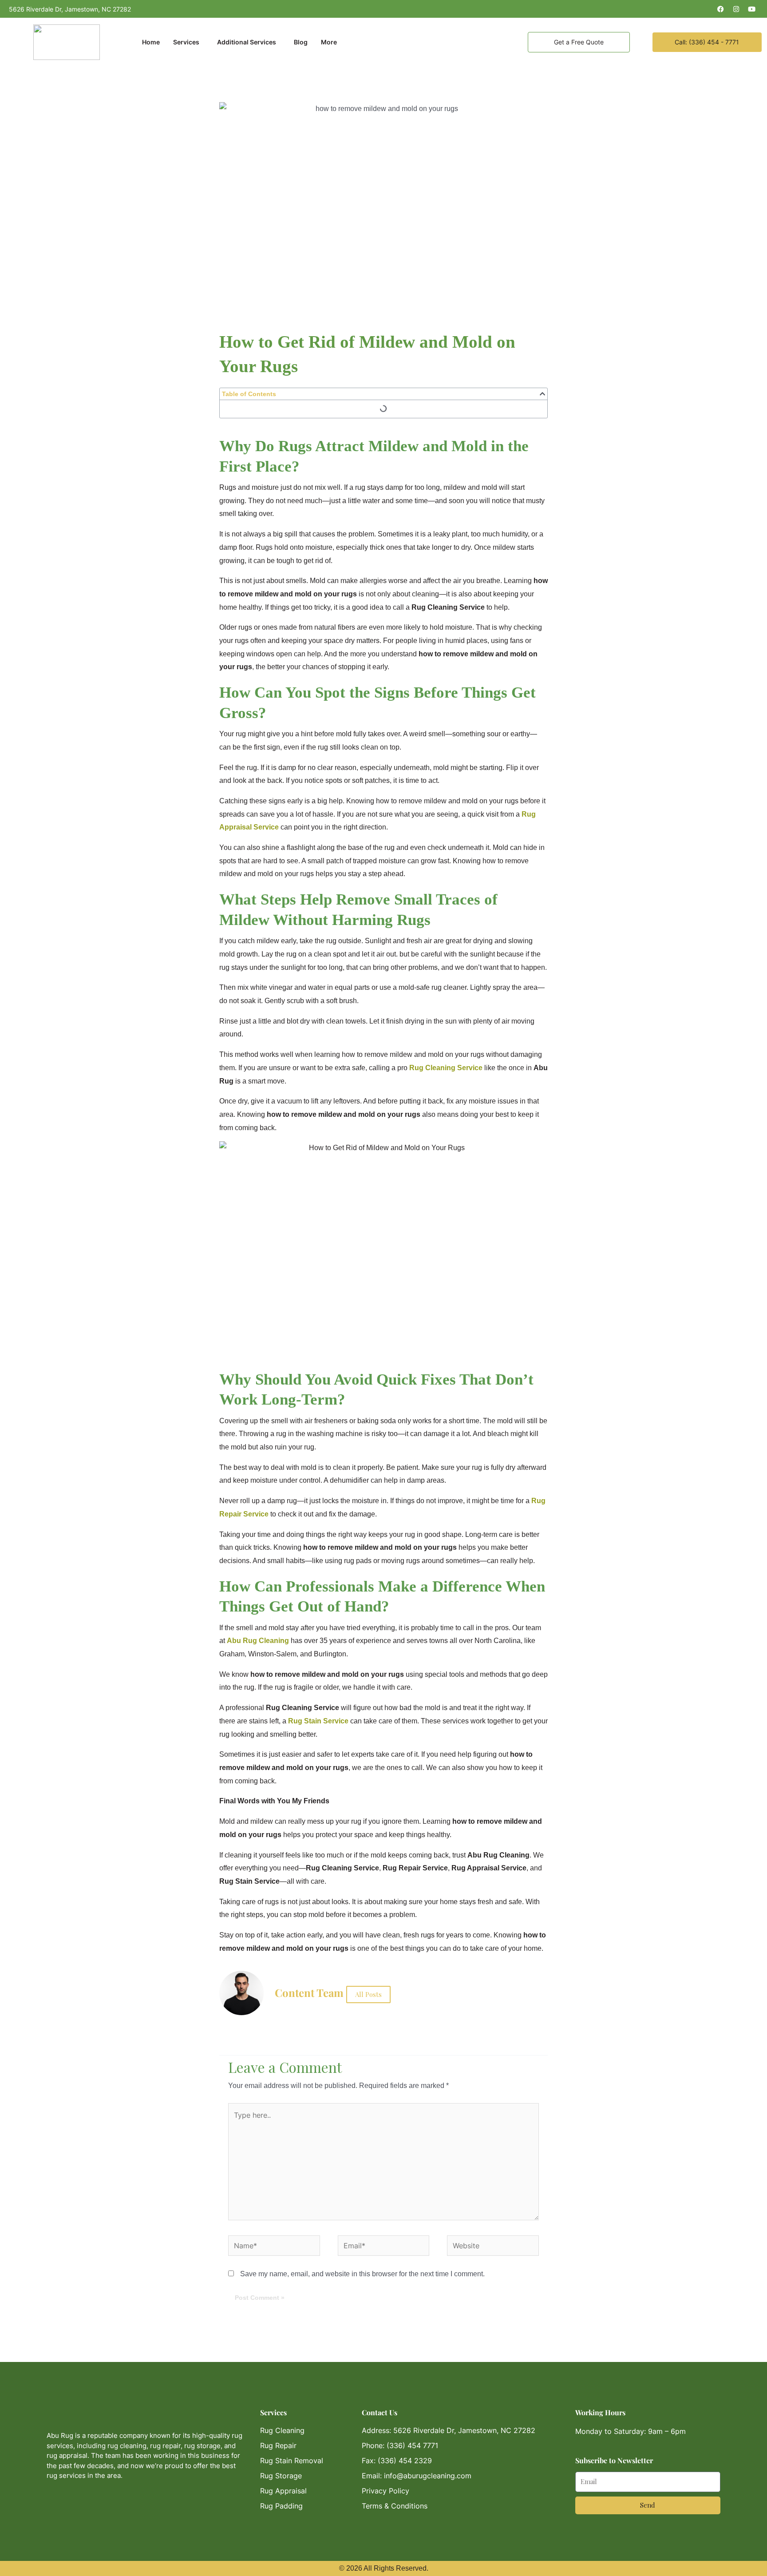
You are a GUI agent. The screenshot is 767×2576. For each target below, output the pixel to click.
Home (151, 42)
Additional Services (247, 42)
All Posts (368, 1994)
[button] (542, 394)
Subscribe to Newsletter (614, 2460)
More (329, 42)
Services (186, 42)
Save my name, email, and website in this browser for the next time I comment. (362, 2274)
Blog (301, 42)
